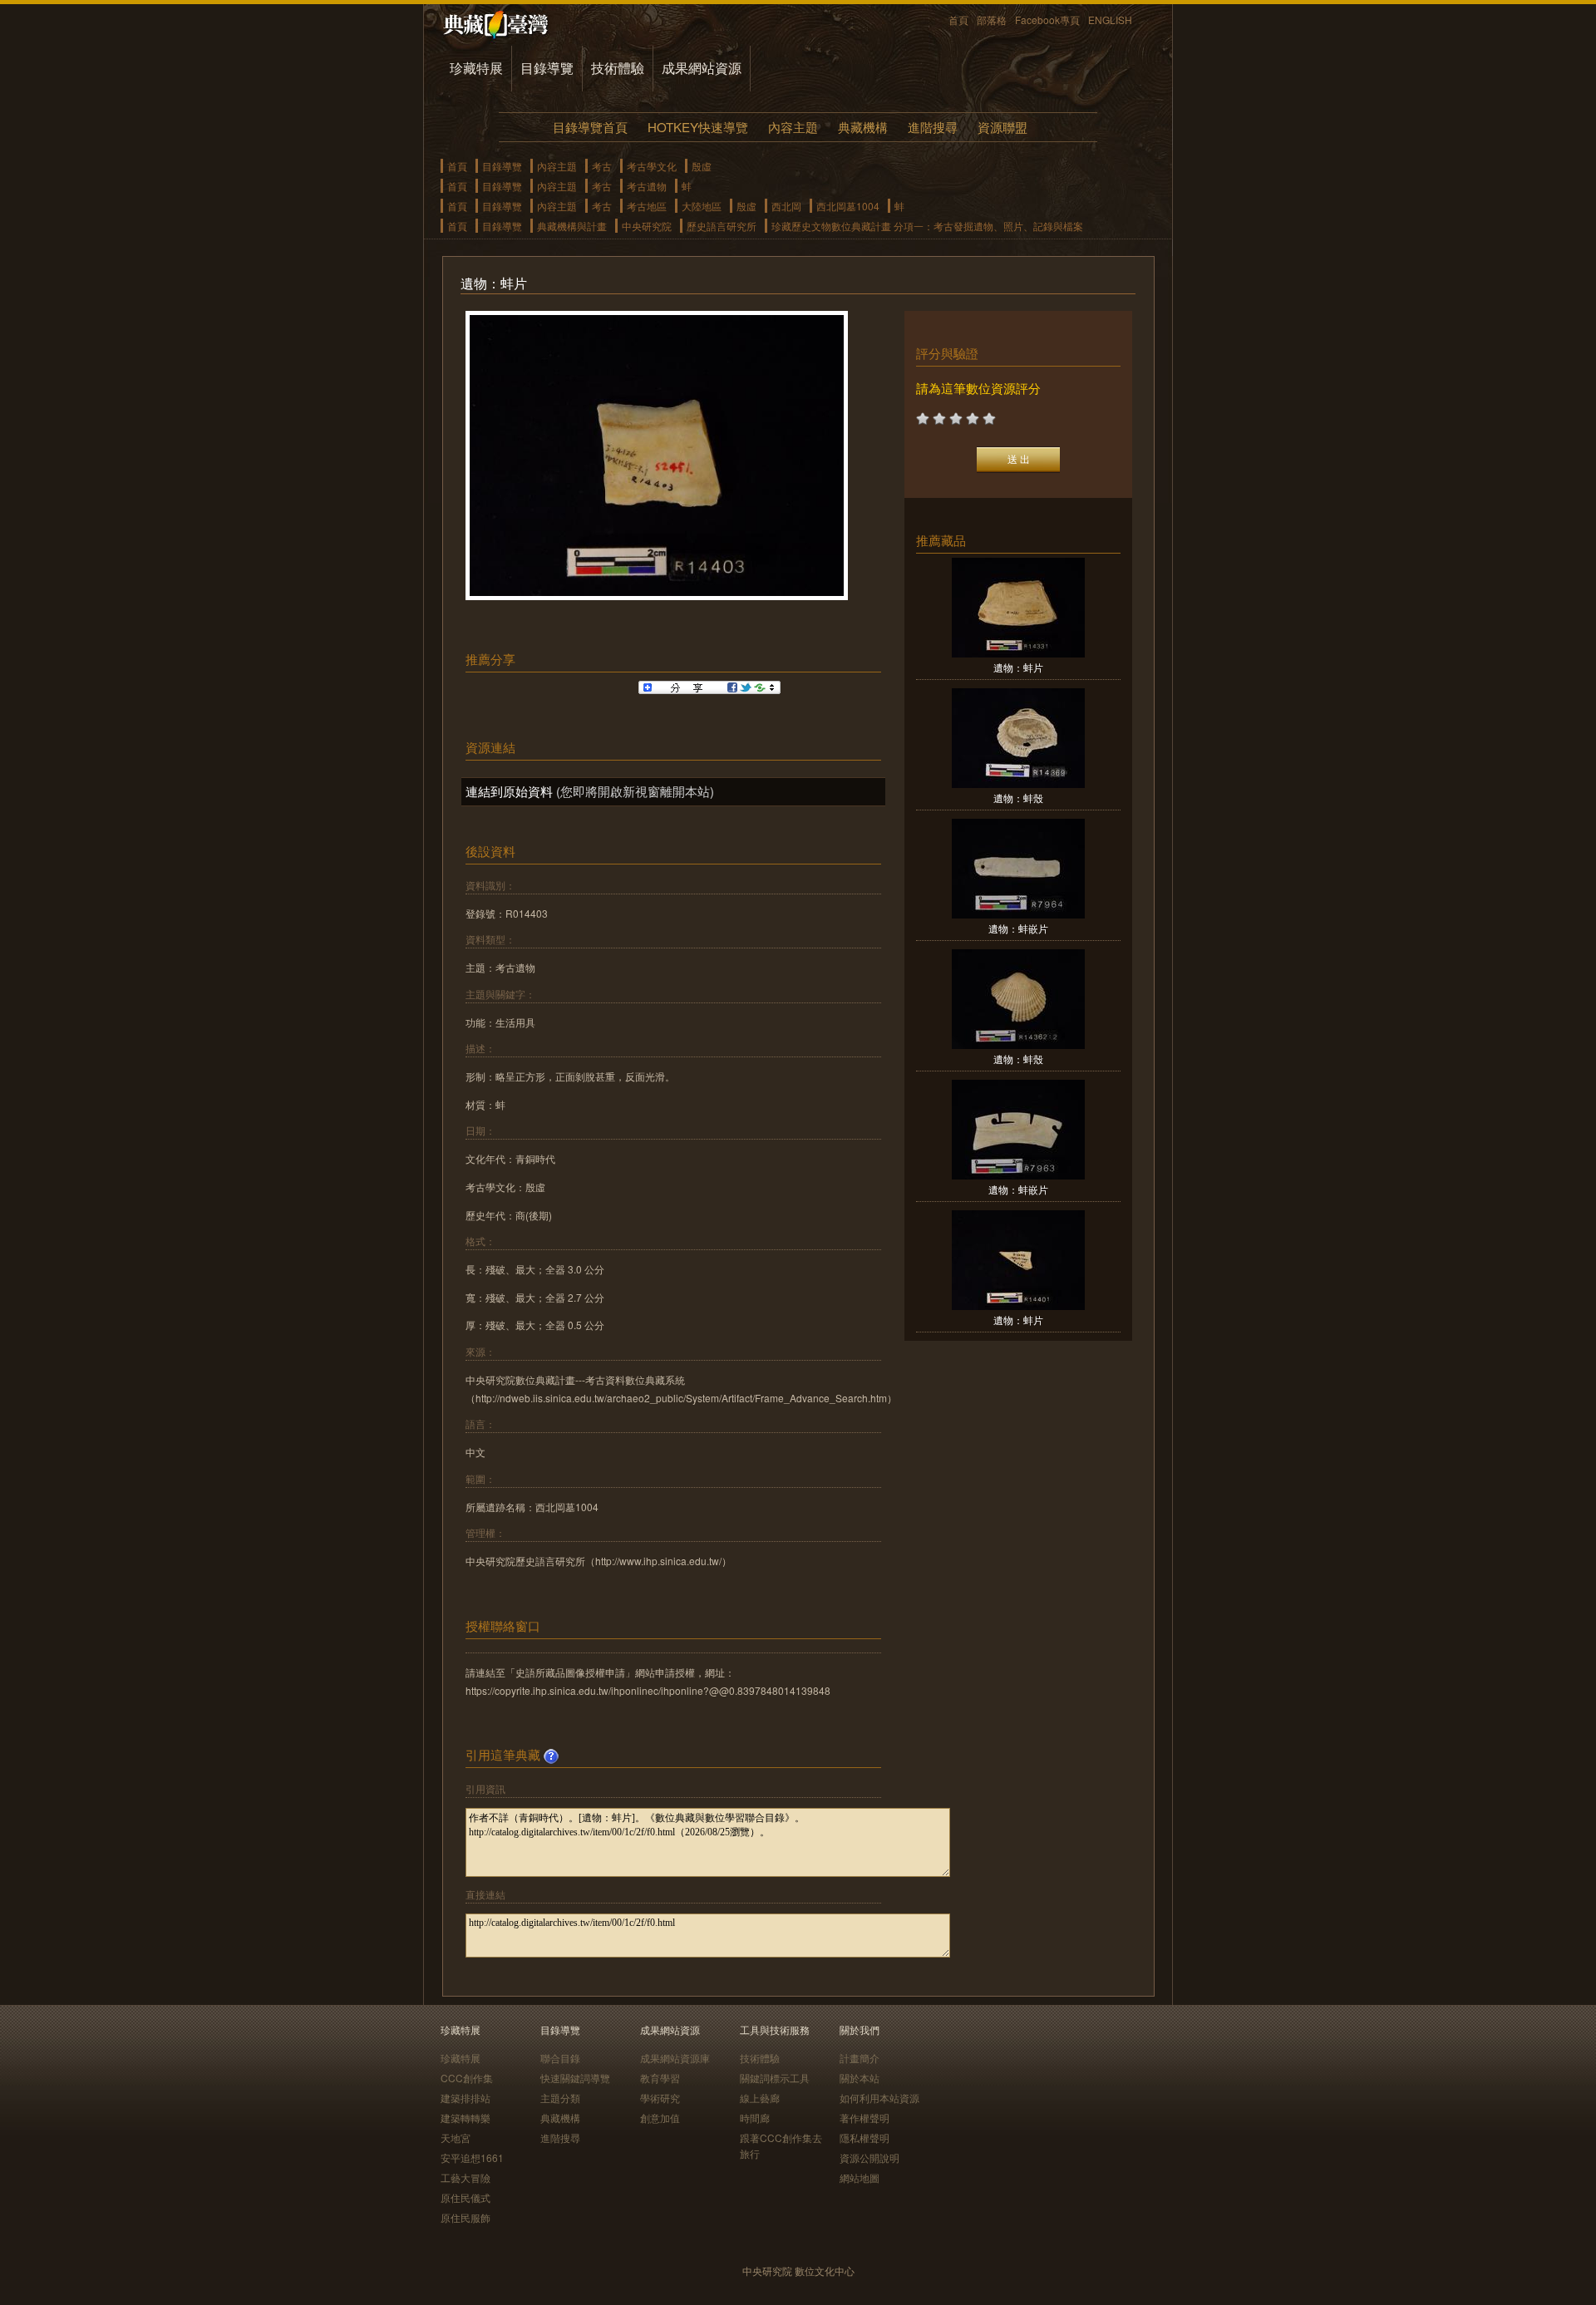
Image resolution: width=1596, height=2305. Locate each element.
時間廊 (755, 2118)
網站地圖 (860, 2177)
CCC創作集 (467, 2078)
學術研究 (660, 2098)
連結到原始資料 (509, 791)
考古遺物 (647, 186)
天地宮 (456, 2138)
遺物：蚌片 (1018, 667)
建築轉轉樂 (465, 2118)
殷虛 (702, 166)
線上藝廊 (760, 2098)
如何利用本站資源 (879, 2098)
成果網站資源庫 (675, 2058)
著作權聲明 (864, 2118)
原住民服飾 (465, 2217)
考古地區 (647, 206)
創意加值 (660, 2118)
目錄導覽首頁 (590, 127)
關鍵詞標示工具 (775, 2078)
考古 (602, 166)
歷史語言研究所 (722, 226)
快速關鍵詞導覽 (575, 2078)
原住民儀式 (465, 2197)
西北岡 (786, 206)
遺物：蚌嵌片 (1018, 928)
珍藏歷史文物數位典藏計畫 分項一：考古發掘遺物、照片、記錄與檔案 (927, 226)
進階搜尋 (933, 127)
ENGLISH (1110, 20)
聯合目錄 (560, 2058)
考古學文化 (652, 166)
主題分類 (560, 2098)
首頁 (958, 20)
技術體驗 (618, 68)
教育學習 (660, 2078)
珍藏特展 (476, 68)
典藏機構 (863, 127)
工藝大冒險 (465, 2177)
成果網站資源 (702, 68)
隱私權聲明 (864, 2138)
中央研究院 (647, 226)
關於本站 (860, 2078)
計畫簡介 (860, 2058)
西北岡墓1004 (848, 206)
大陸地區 (702, 206)
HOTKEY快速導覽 (698, 127)
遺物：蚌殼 (1018, 798)
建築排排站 (465, 2098)
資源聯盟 (1002, 127)
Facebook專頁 (1047, 20)
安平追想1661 (472, 2157)
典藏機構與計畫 (572, 226)
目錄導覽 (547, 68)
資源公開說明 (869, 2157)
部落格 (992, 20)
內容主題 (793, 127)
